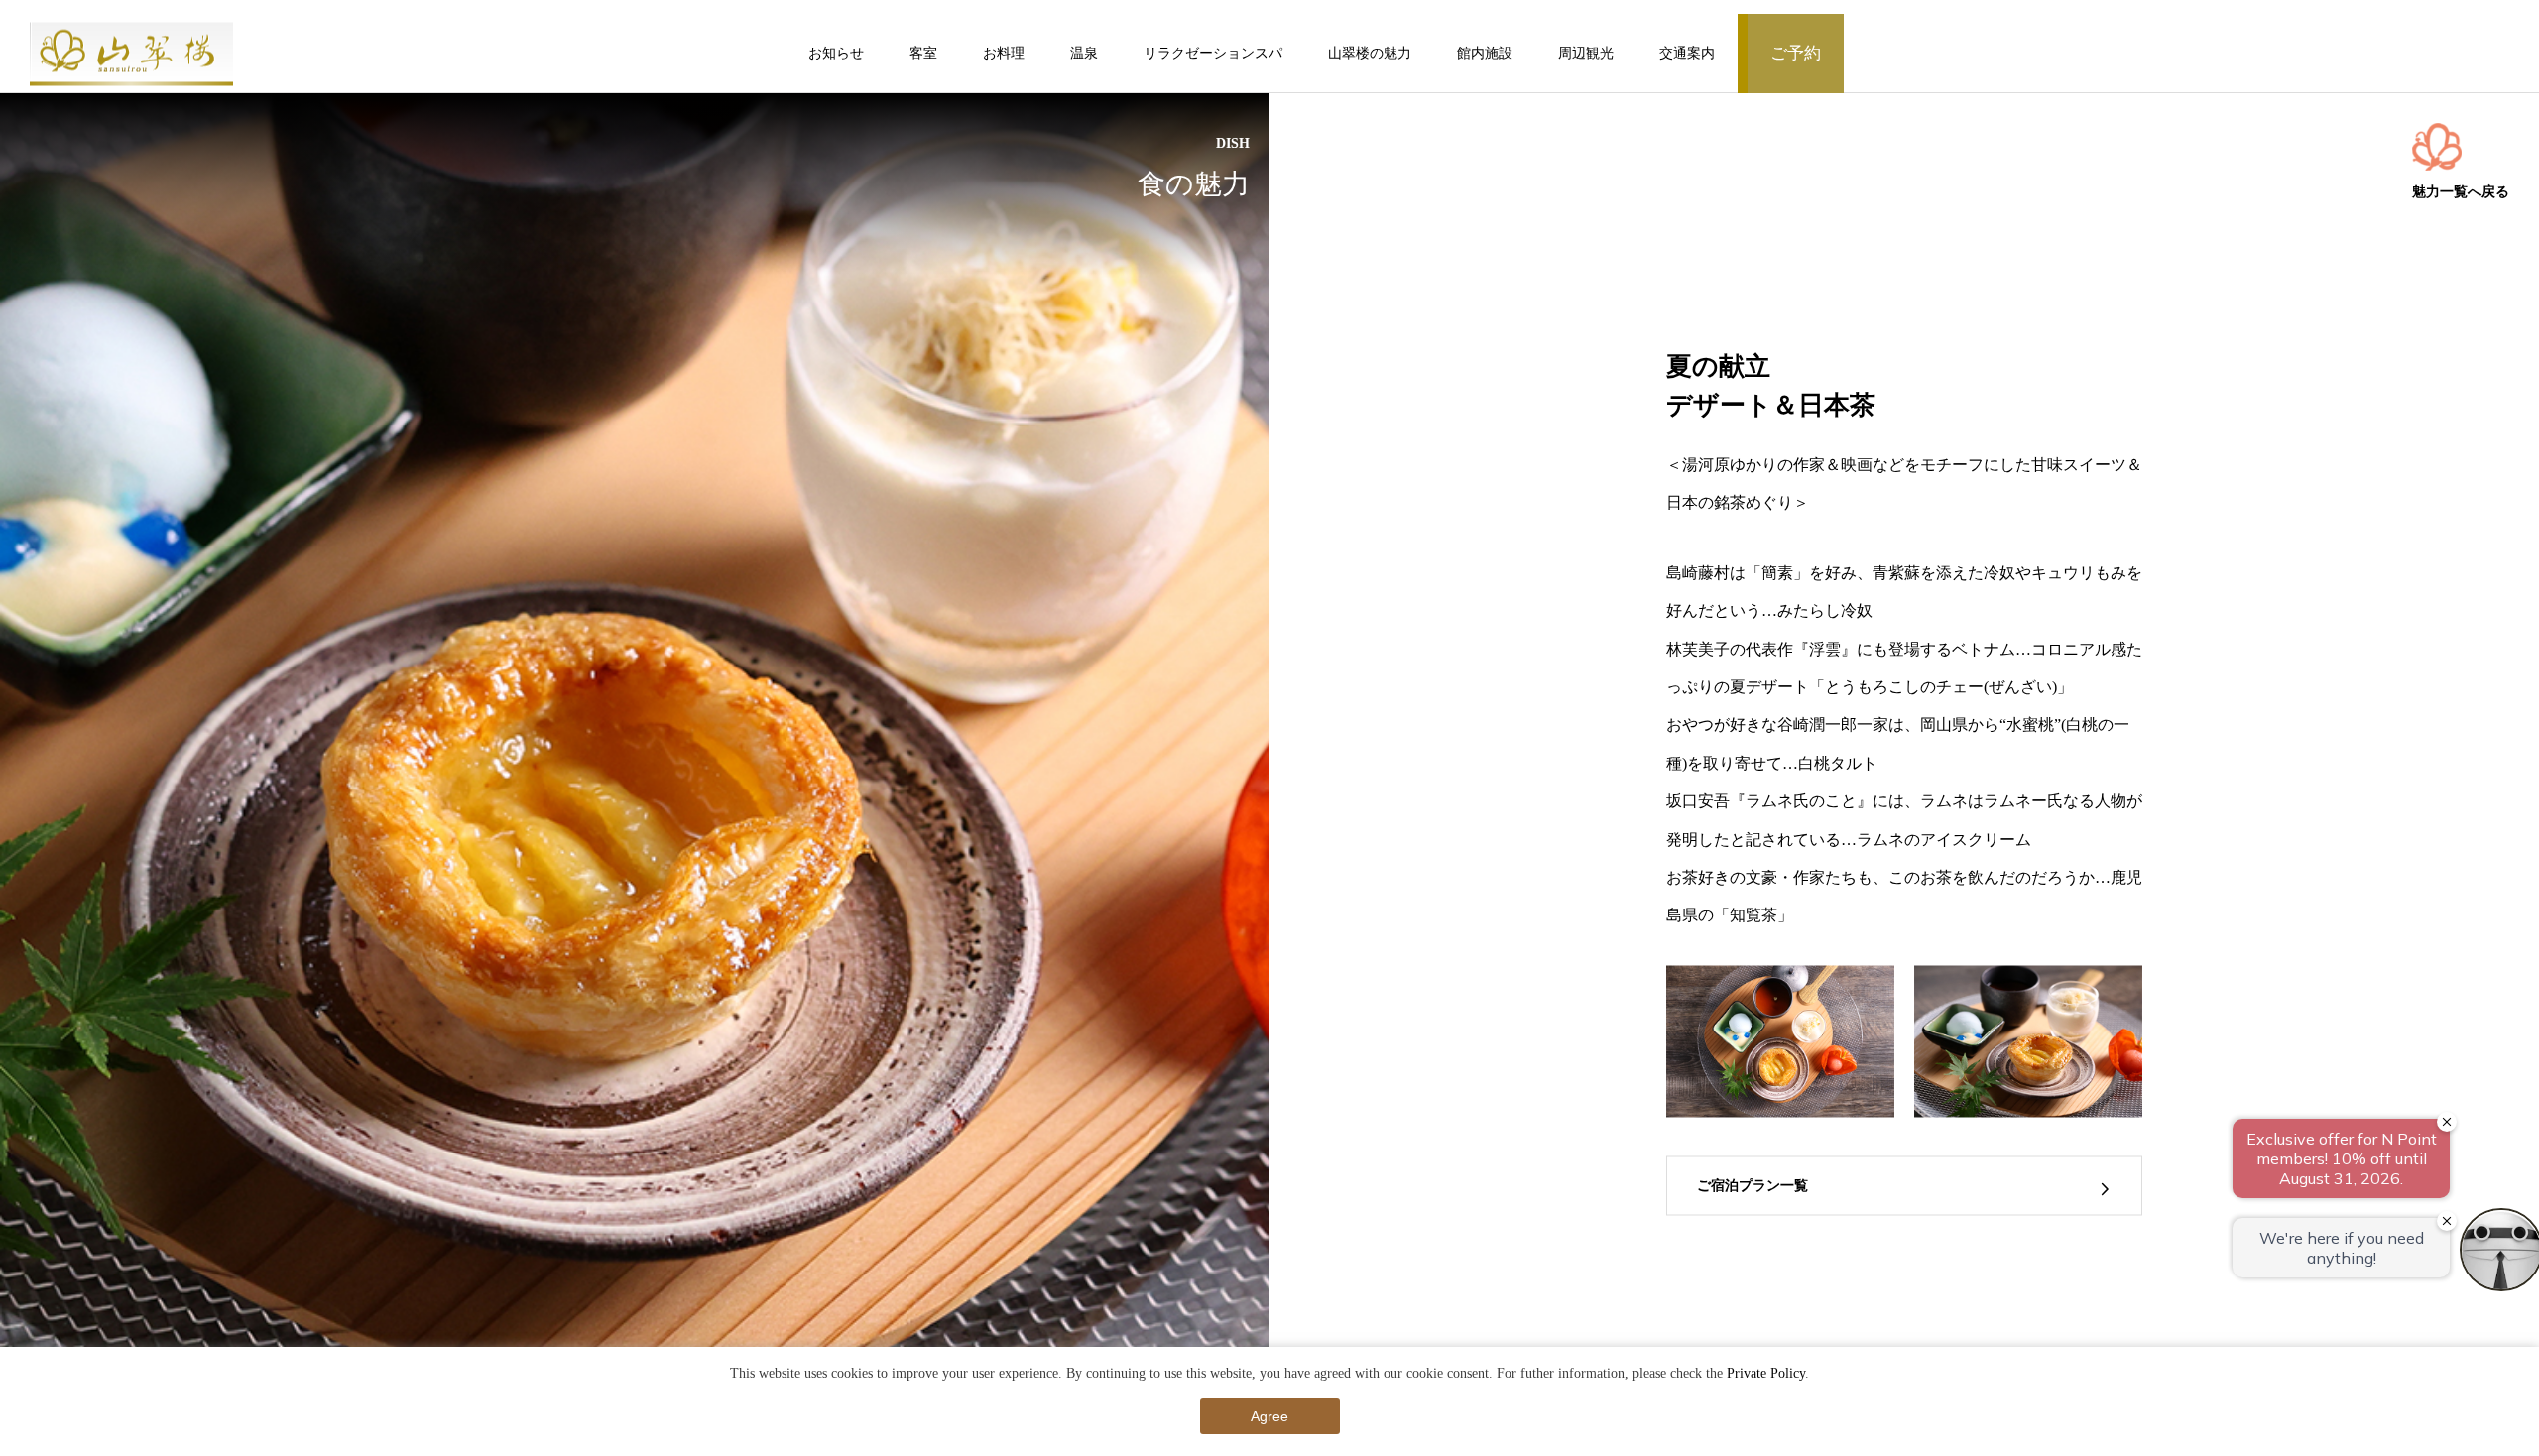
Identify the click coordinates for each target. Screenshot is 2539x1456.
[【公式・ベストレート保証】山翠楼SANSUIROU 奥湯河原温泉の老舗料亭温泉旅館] (131, 53)
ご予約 (1796, 53)
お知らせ (836, 53)
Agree (1269, 1416)
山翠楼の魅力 (1370, 53)
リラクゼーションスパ (1213, 53)
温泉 (1084, 53)
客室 (923, 53)
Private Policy (1766, 1373)
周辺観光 (1586, 53)
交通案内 (1687, 53)
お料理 (1004, 53)
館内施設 (1485, 53)
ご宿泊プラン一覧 (1753, 1187)
